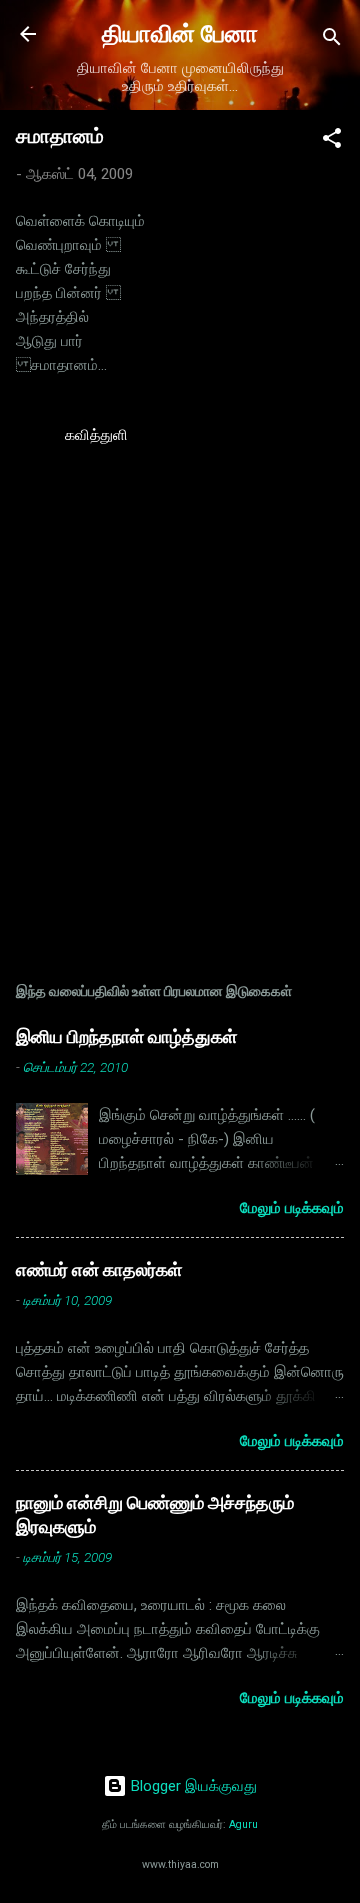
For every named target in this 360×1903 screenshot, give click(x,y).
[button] (332, 141)
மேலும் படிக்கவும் (292, 1208)
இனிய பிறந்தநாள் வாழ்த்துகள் (126, 1036)
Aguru (243, 1824)
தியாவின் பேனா (180, 34)
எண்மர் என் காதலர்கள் (99, 1269)
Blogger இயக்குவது (192, 1786)
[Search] (332, 40)
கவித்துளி (96, 435)
